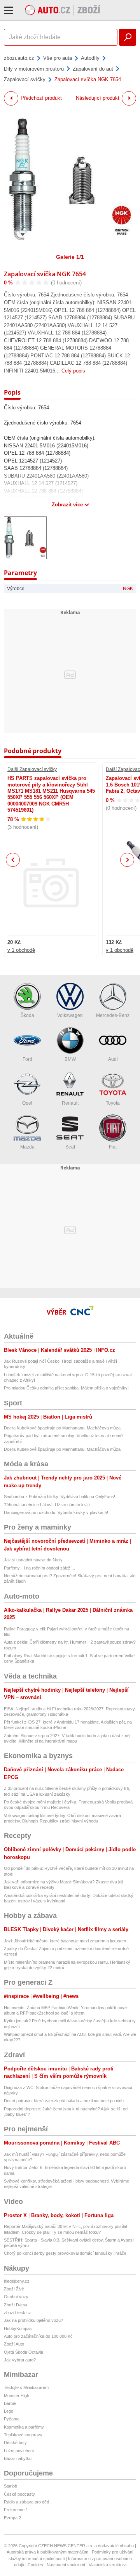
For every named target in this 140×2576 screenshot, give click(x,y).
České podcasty (19, 2494)
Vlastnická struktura (108, 2565)
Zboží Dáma (16, 2305)
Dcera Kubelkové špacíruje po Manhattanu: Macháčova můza (62, 1428)
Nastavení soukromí (66, 2565)
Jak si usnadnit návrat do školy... (35, 1560)
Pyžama (12, 2419)
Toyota (113, 1103)
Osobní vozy (16, 2297)
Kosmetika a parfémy (24, 2427)
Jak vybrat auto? (20, 2360)
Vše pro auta (58, 58)
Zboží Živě (14, 2289)
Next (127, 860)
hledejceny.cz (17, 2281)
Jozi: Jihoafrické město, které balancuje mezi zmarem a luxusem (65, 1941)
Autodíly (90, 58)
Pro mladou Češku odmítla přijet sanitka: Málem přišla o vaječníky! (66, 1388)
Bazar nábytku (18, 2458)
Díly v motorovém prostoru (34, 69)
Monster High (17, 2396)
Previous (13, 860)
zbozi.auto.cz (19, 58)
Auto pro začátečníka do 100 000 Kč (38, 2336)
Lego (9, 2411)
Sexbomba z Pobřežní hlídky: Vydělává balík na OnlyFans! (59, 1497)
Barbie (10, 2403)
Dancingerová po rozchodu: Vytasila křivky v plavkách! (56, 1512)
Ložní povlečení (19, 2451)
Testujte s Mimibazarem (26, 2387)
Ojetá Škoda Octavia (24, 2352)
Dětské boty (15, 2443)
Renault (70, 1103)
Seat (70, 1147)
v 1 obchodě (21, 950)
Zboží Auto (14, 2344)
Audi (113, 1059)
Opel (27, 1103)
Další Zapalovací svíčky (32, 769)
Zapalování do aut (93, 69)
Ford (27, 1059)
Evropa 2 (12, 2518)
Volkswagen (70, 1015)
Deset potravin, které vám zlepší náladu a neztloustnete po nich (64, 2101)
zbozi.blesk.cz (17, 2313)
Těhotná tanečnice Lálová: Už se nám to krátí (47, 1505)
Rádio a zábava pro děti (26, 2502)
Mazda (27, 1147)
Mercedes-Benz (113, 1015)
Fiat (113, 1147)
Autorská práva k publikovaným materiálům (47, 2552)
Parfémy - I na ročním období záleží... (39, 1568)
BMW (70, 1059)
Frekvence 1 (16, 2510)
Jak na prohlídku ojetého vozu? (33, 2320)
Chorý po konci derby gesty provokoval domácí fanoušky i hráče (65, 2253)
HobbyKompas (18, 2328)
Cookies (35, 2565)
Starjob (10, 2486)
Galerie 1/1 (70, 257)
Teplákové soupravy (23, 2435)
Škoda (27, 1015)
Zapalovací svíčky (25, 79)
